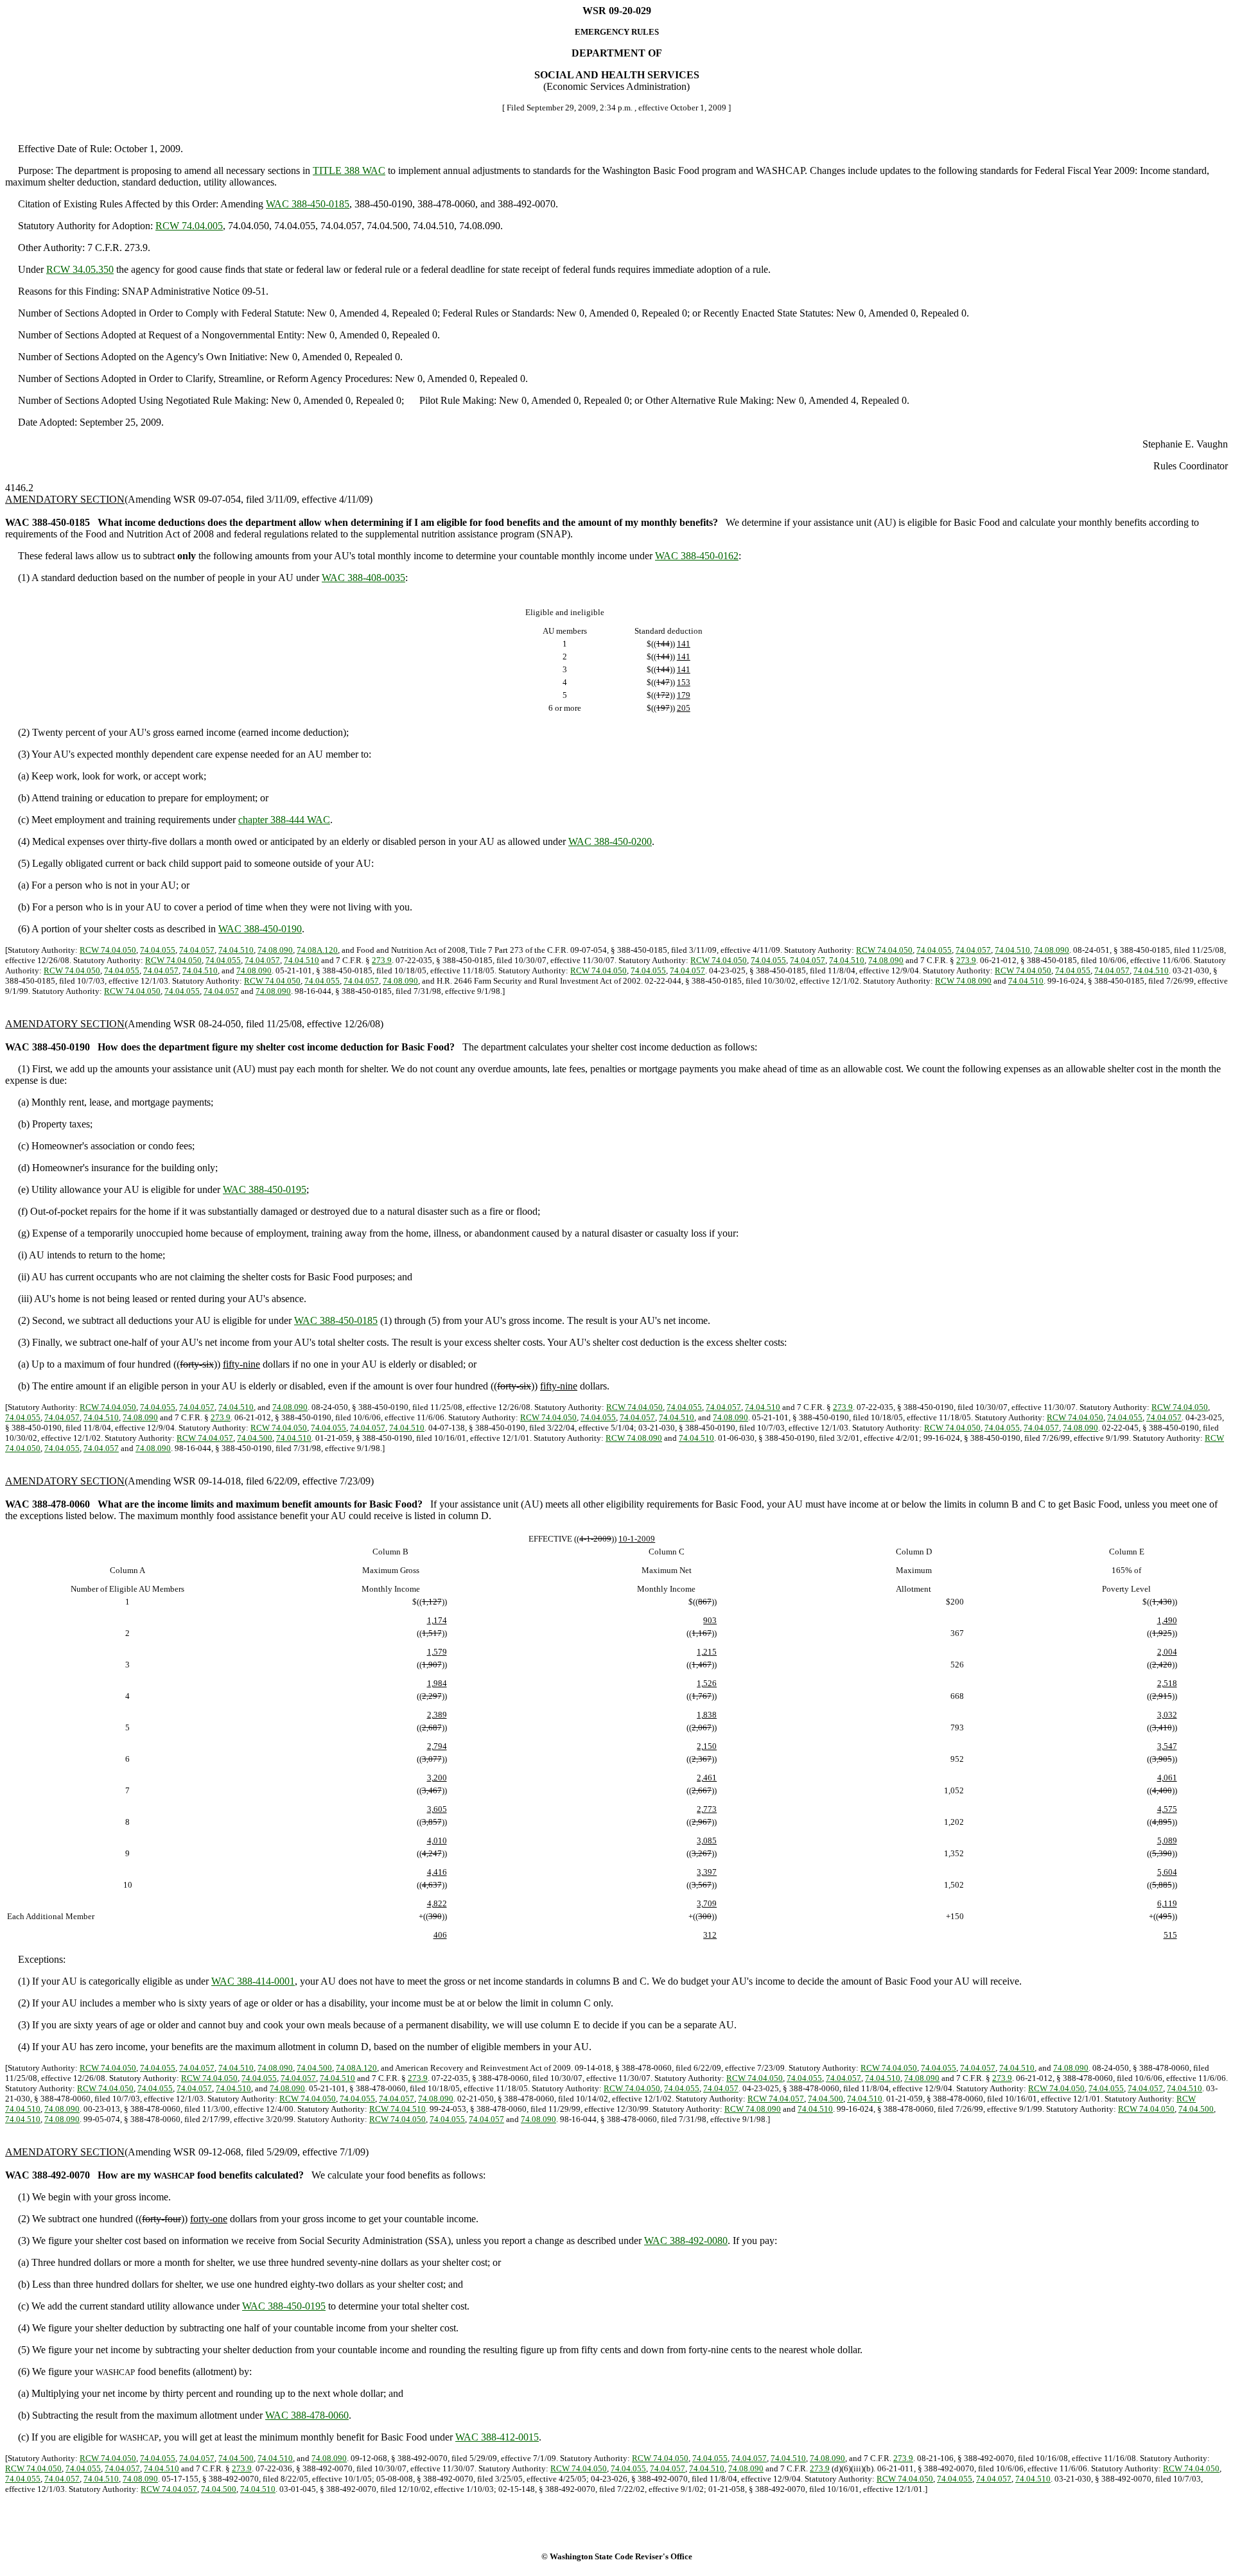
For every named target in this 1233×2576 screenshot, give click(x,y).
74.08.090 (275, 950)
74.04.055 (158, 950)
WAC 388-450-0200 (610, 841)
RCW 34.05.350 (80, 269)
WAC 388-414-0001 (253, 1981)
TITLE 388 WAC (349, 170)
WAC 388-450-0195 (265, 1189)
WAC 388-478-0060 (307, 2415)
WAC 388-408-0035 (363, 578)
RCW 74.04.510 (398, 2109)
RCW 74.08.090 (963, 981)
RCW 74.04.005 (189, 226)
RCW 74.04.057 (205, 1438)
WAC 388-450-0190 (260, 929)
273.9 (382, 960)
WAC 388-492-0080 (686, 2241)
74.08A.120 (317, 950)
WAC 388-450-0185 (308, 204)
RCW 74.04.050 (108, 950)
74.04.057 (197, 950)
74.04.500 (255, 1438)
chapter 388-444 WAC (284, 820)
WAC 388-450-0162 (697, 556)
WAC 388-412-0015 (497, 2437)
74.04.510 (236, 950)
